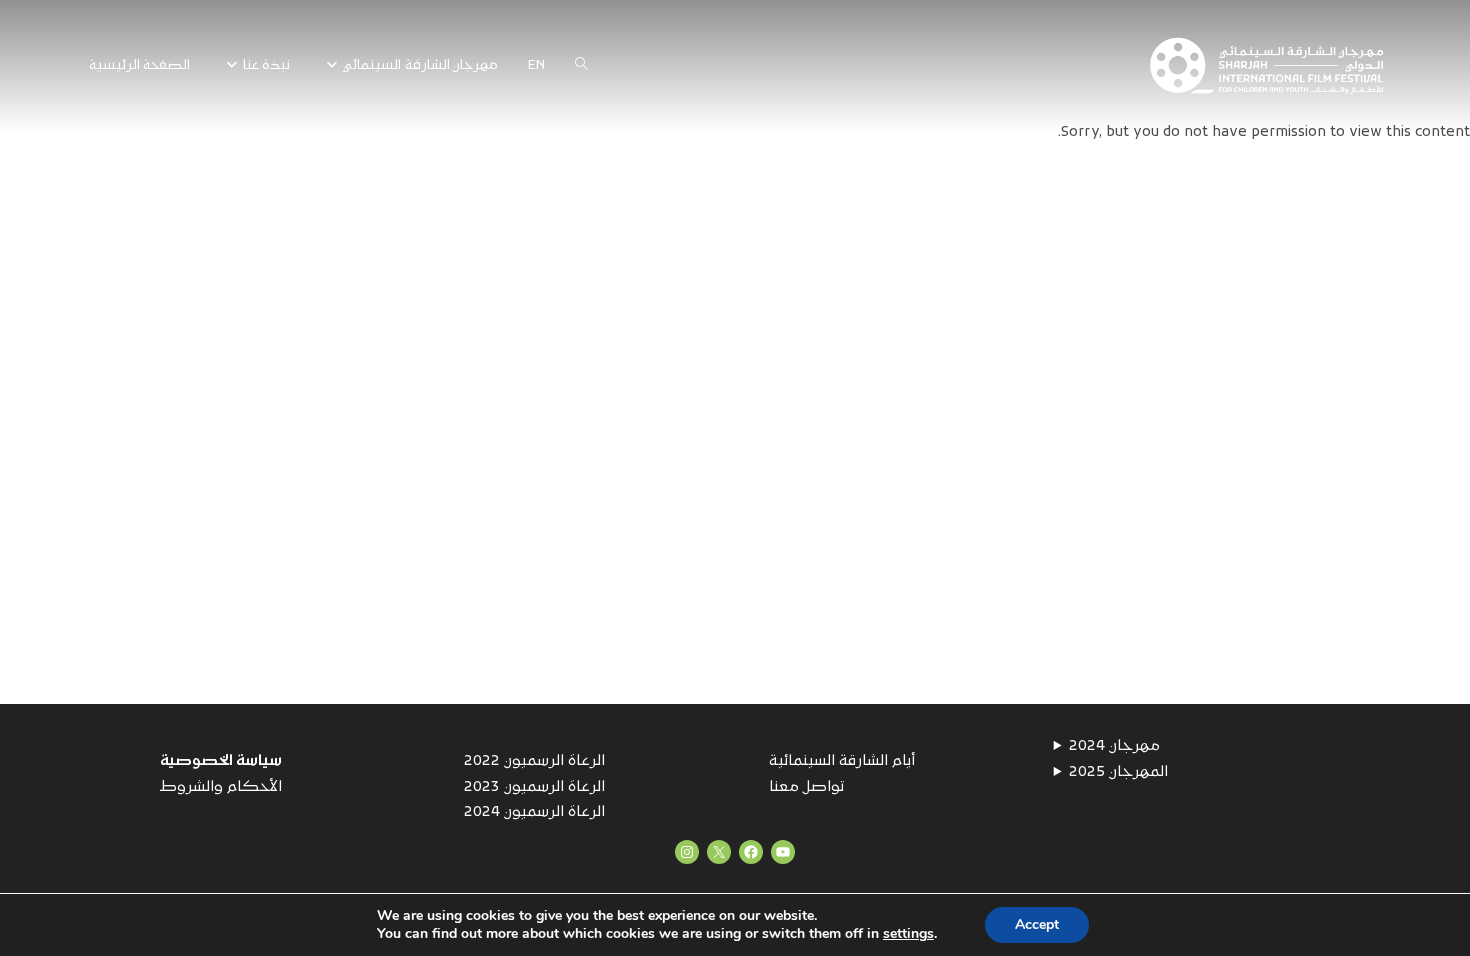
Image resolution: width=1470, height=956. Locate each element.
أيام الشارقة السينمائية (842, 761)
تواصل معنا (807, 787)
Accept (1037, 924)
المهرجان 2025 (1118, 772)
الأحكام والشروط (221, 787)
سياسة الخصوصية (221, 761)
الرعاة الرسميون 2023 (534, 787)
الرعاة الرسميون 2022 (534, 761)
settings (908, 934)
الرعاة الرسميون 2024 (534, 812)
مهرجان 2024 (1114, 746)
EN (536, 65)
